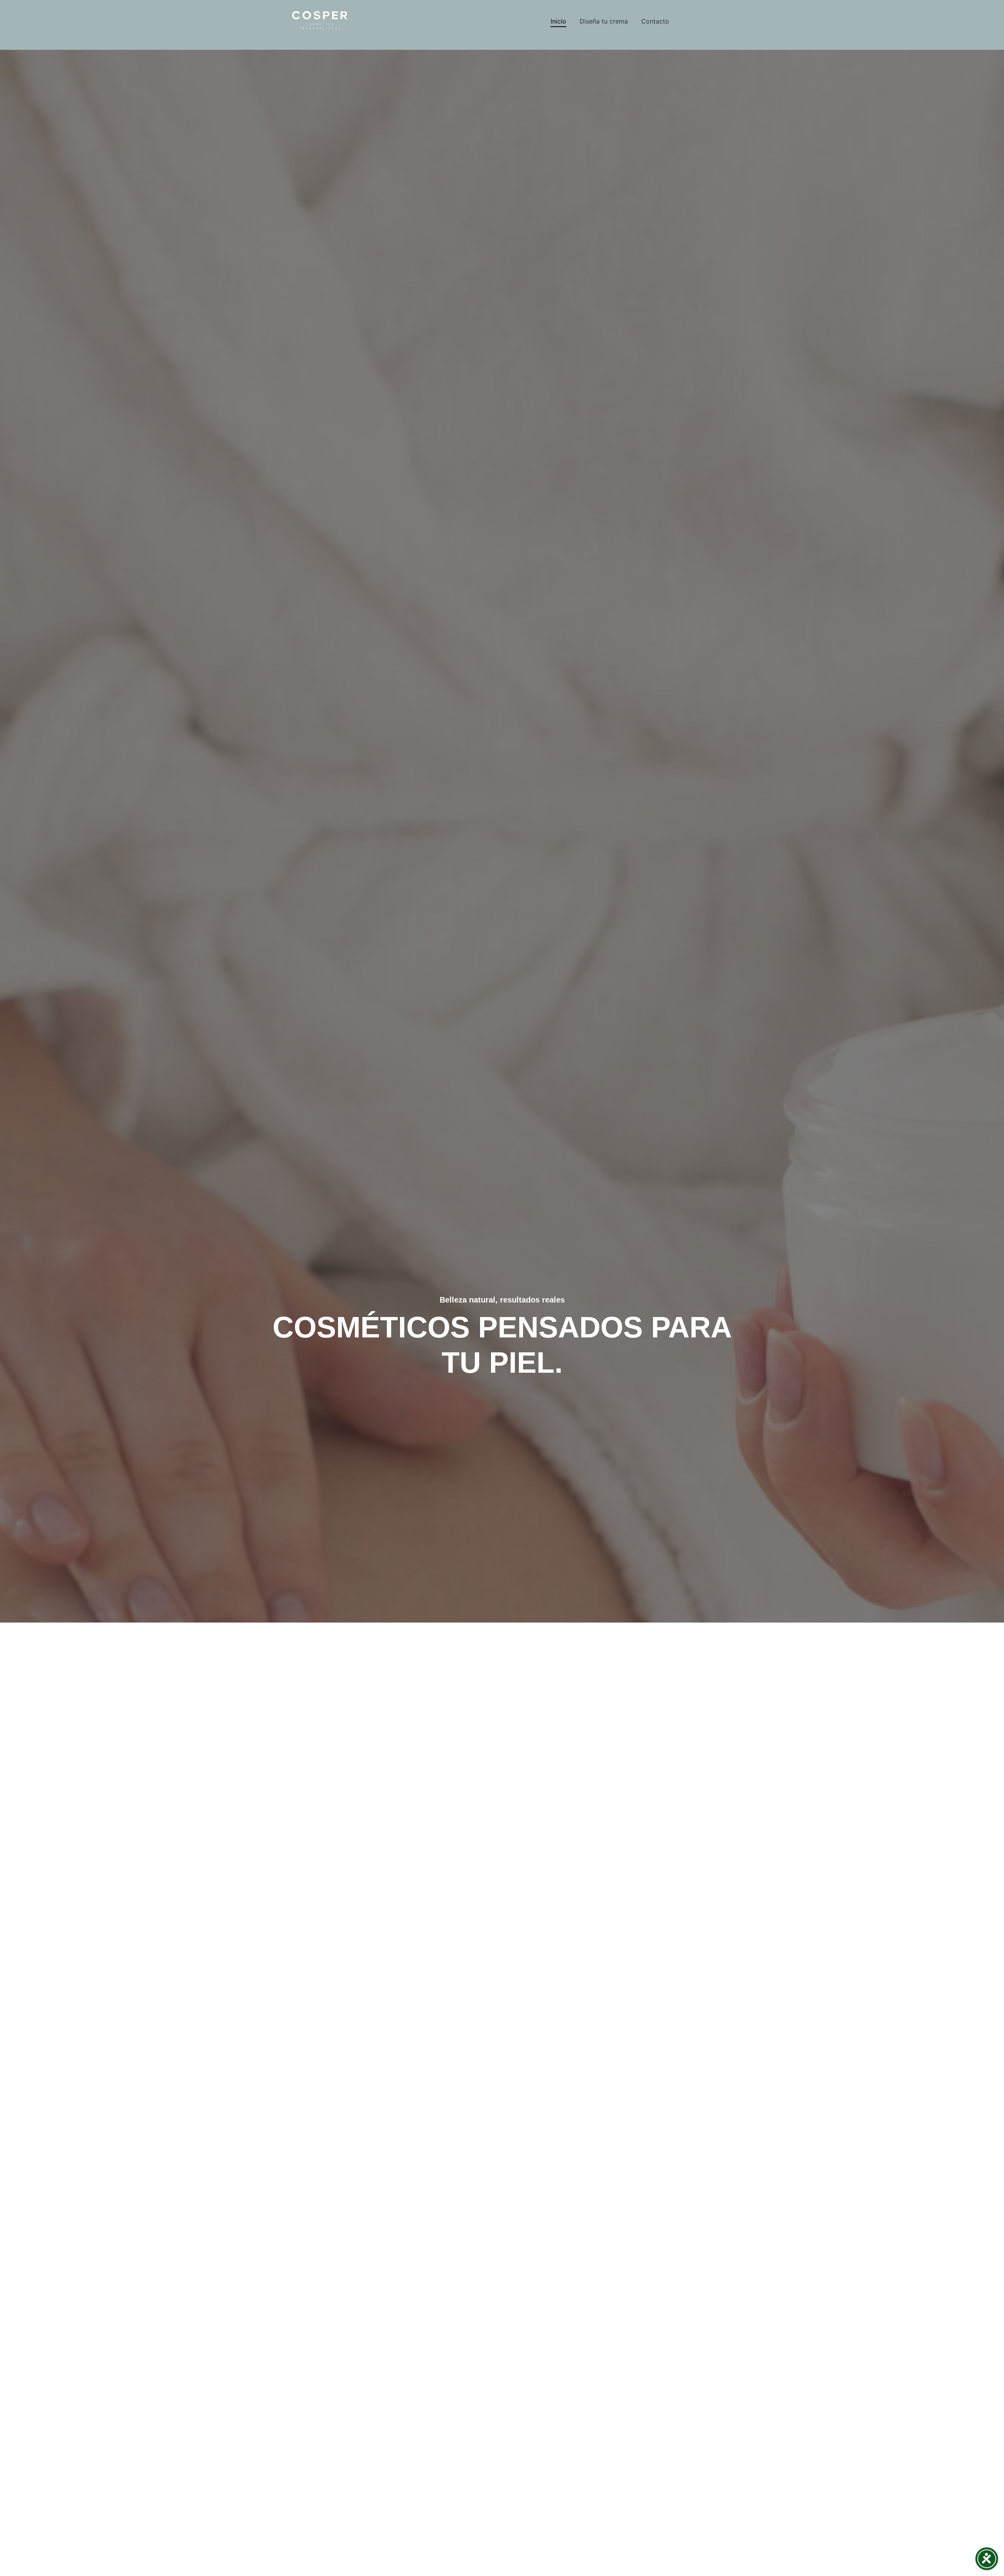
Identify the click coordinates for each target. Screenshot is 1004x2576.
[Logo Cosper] (320, 20)
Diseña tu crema (604, 21)
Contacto (655, 21)
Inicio (558, 21)
